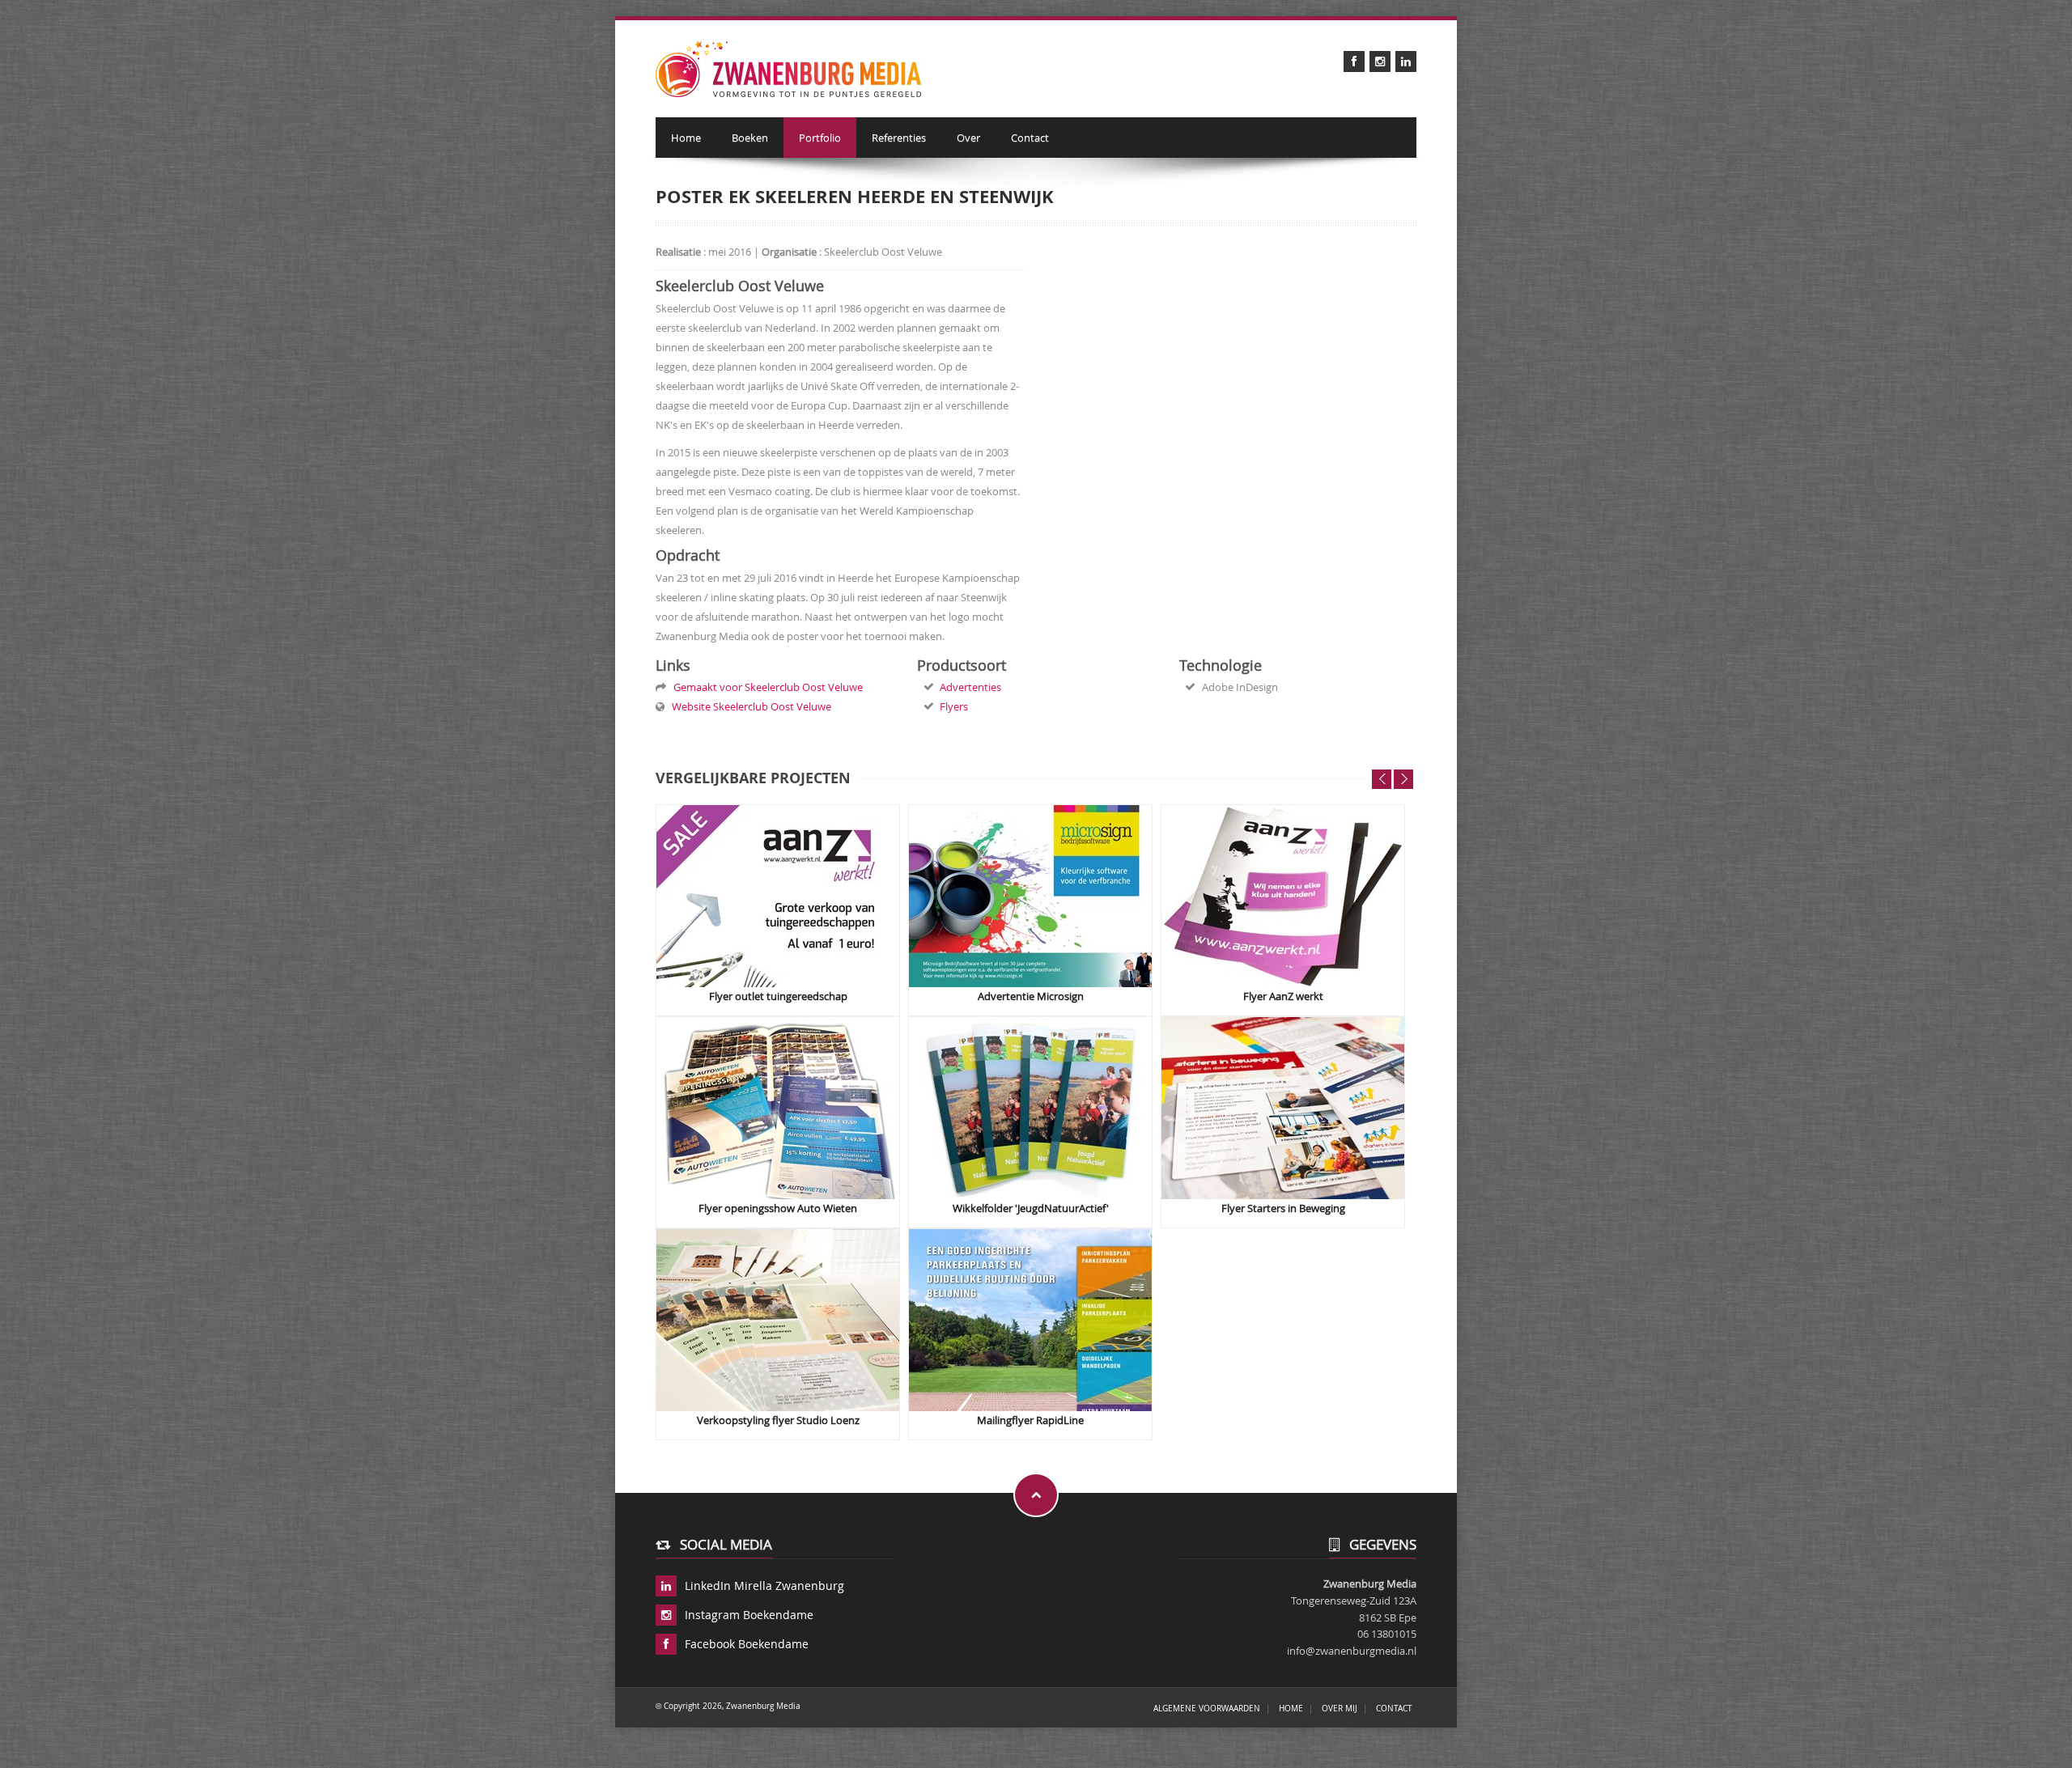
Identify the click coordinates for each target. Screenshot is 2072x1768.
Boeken (750, 138)
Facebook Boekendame (747, 1644)
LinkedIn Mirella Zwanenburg (764, 1586)
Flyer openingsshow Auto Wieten (778, 1208)
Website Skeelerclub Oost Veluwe (749, 706)
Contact (1030, 138)
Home (686, 138)
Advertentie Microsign (1031, 996)
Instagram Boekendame (749, 1615)
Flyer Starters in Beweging (1283, 1208)
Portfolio (820, 138)
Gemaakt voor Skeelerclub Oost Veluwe (766, 687)
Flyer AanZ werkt (1283, 996)
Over (968, 138)
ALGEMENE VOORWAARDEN (1207, 1708)
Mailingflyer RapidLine (1030, 1420)
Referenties (899, 138)
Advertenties (970, 687)
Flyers (954, 706)
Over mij (1340, 1708)
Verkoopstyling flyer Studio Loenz (778, 1420)
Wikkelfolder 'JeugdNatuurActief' (1031, 1208)
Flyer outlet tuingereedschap (778, 996)
